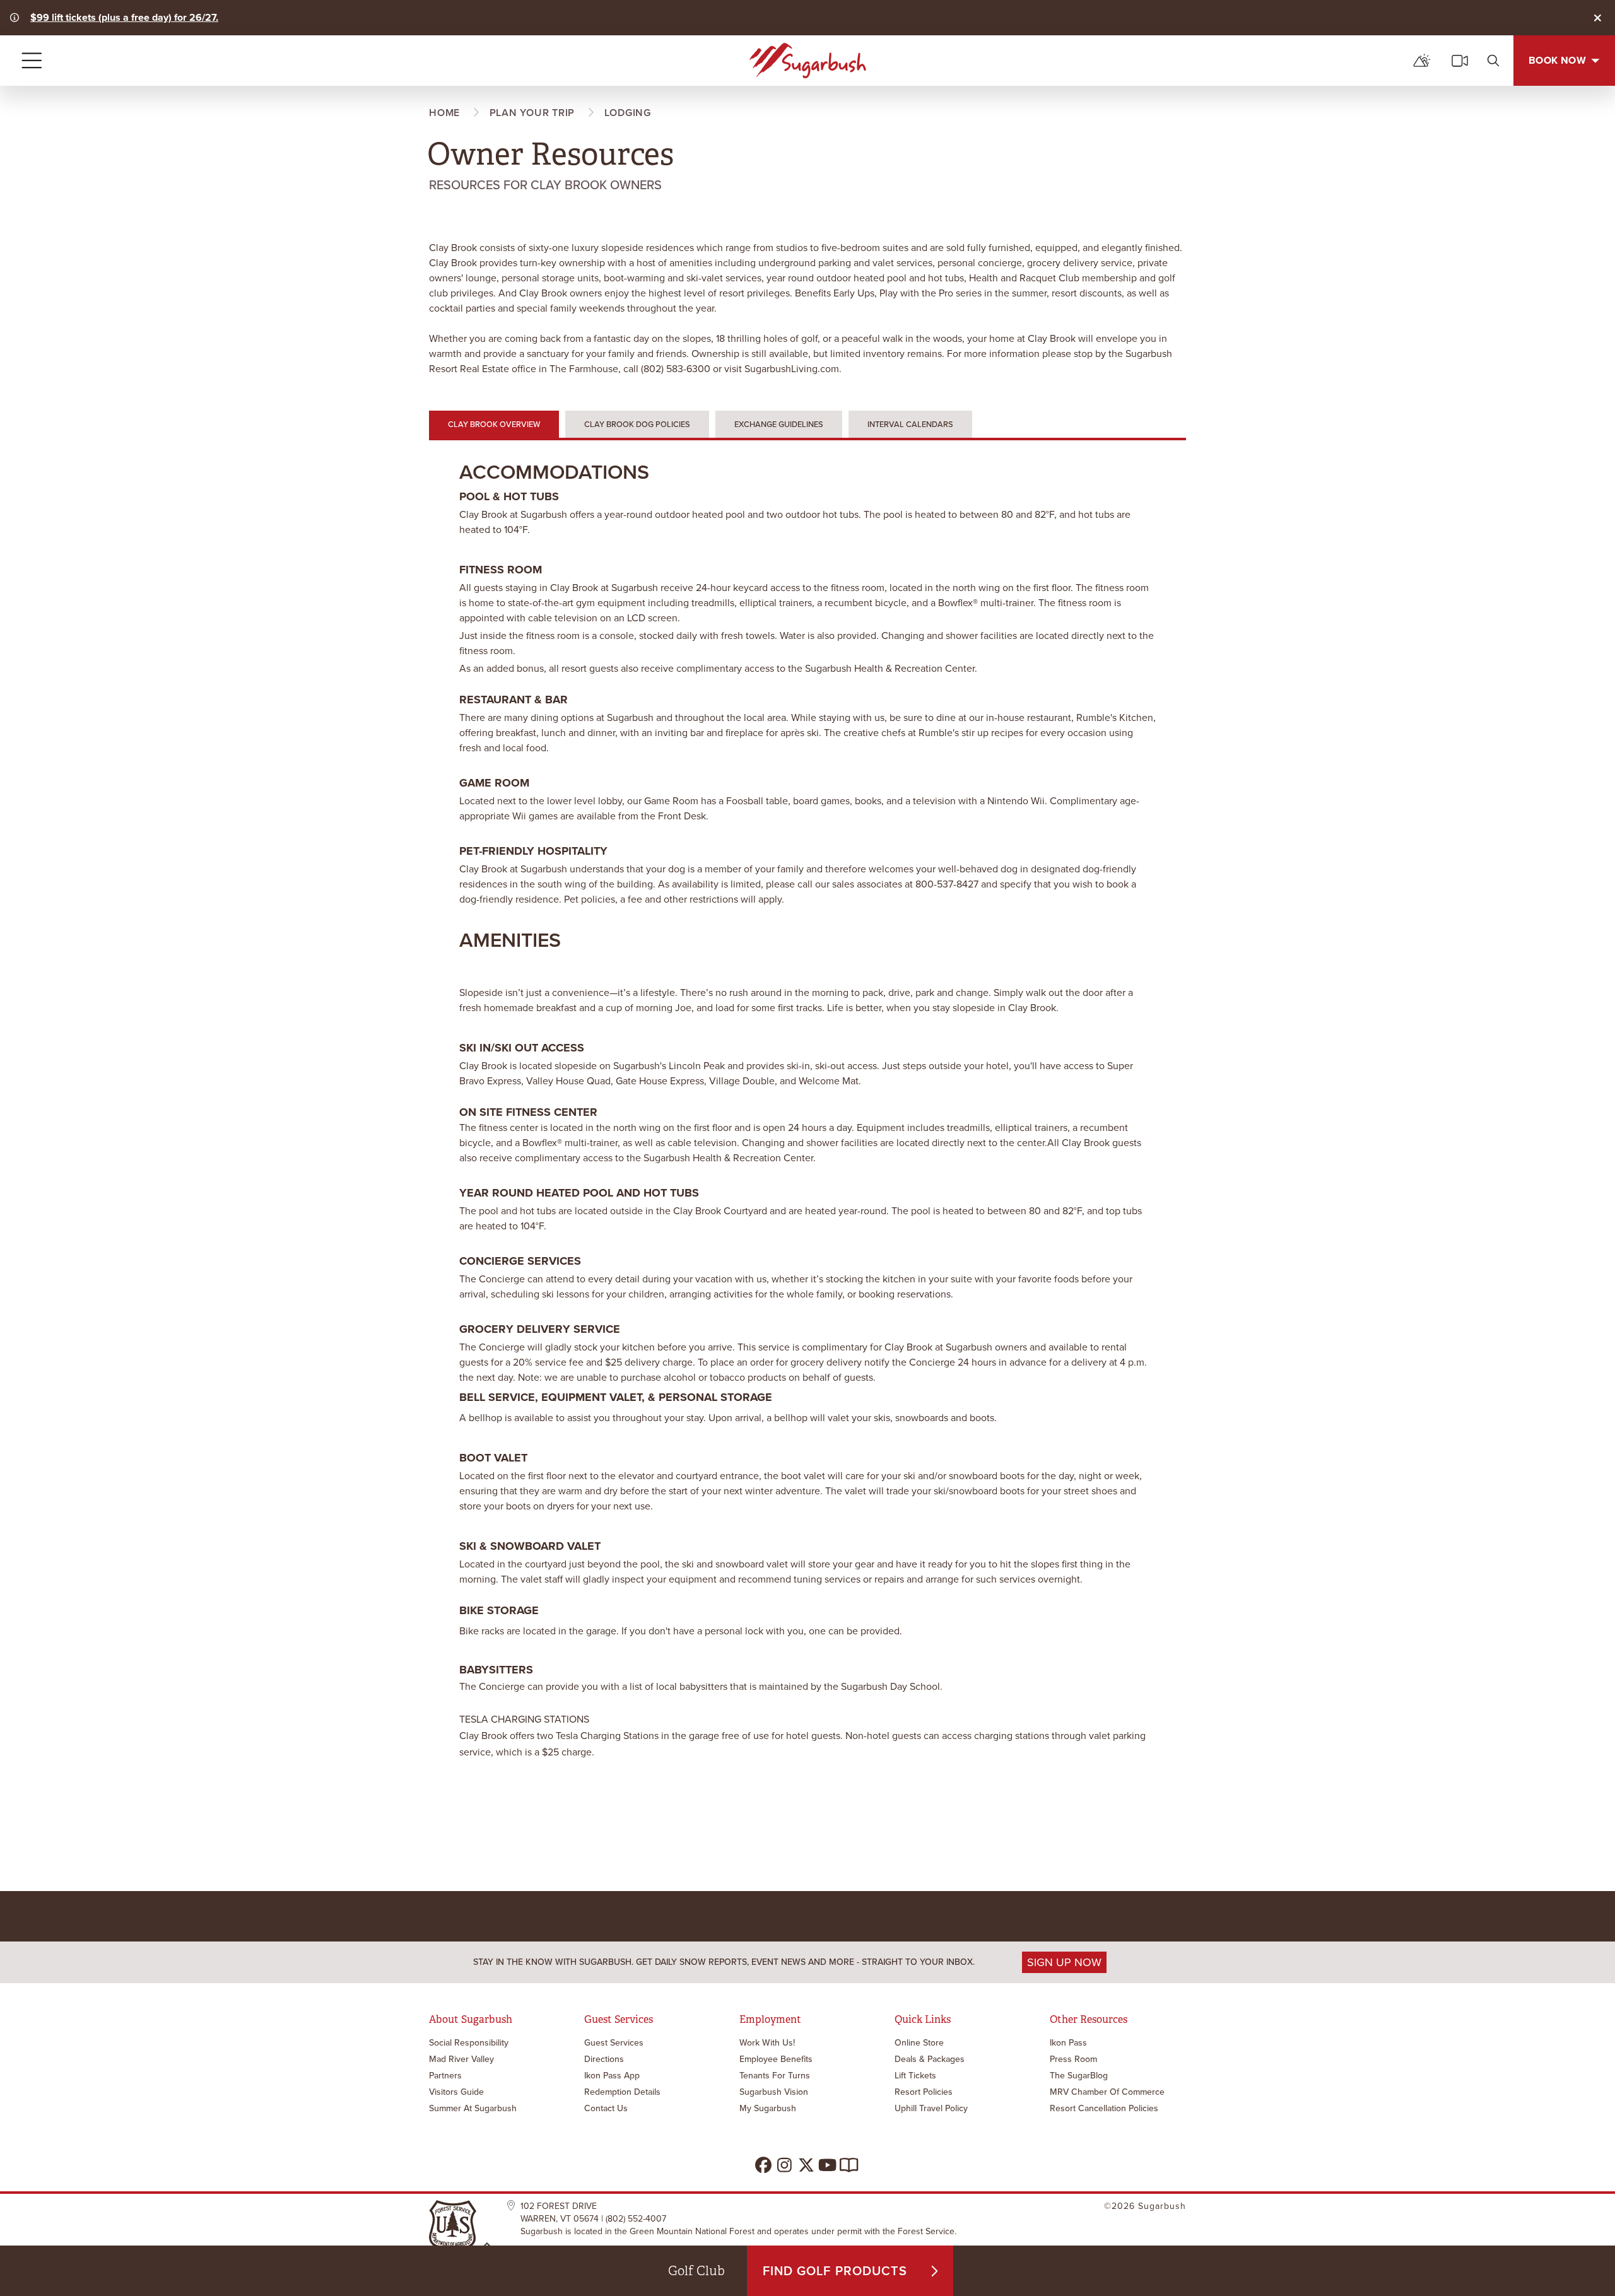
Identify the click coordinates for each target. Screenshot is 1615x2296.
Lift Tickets (915, 2076)
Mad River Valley (461, 2059)
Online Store (919, 2043)
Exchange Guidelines (779, 424)
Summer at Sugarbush (473, 2108)
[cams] (1460, 61)
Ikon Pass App (612, 2076)
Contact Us (606, 2108)
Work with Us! (767, 2043)
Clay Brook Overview (494, 424)
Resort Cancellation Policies (1104, 2108)
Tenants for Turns (775, 2076)
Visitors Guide (456, 2092)
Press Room (1073, 2059)
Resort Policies (924, 2092)
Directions (604, 2059)
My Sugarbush (768, 2108)
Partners (445, 2076)
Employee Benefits (776, 2059)
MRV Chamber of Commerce (1107, 2092)
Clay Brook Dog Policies (637, 424)
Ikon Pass (1068, 2043)
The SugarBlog (1079, 2076)
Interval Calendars (910, 424)
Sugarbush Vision (774, 2092)
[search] (1493, 61)
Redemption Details (622, 2092)
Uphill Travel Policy (931, 2108)
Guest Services (614, 2043)
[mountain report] (1422, 61)
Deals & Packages (930, 2059)
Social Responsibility (469, 2043)
